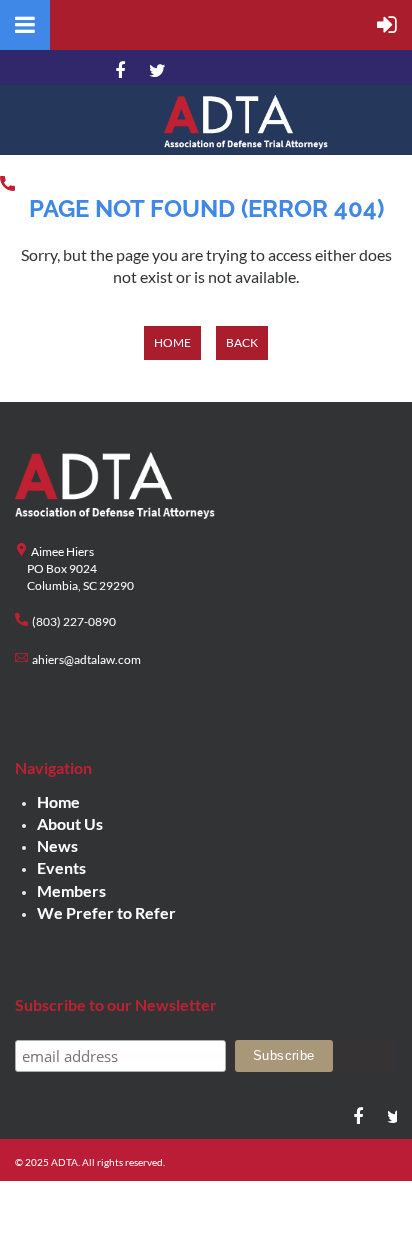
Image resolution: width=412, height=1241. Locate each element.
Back (242, 342)
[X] (154, 71)
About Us (70, 823)
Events (61, 867)
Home (172, 342)
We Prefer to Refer (106, 912)
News (57, 845)
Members (71, 890)
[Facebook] (120, 71)
